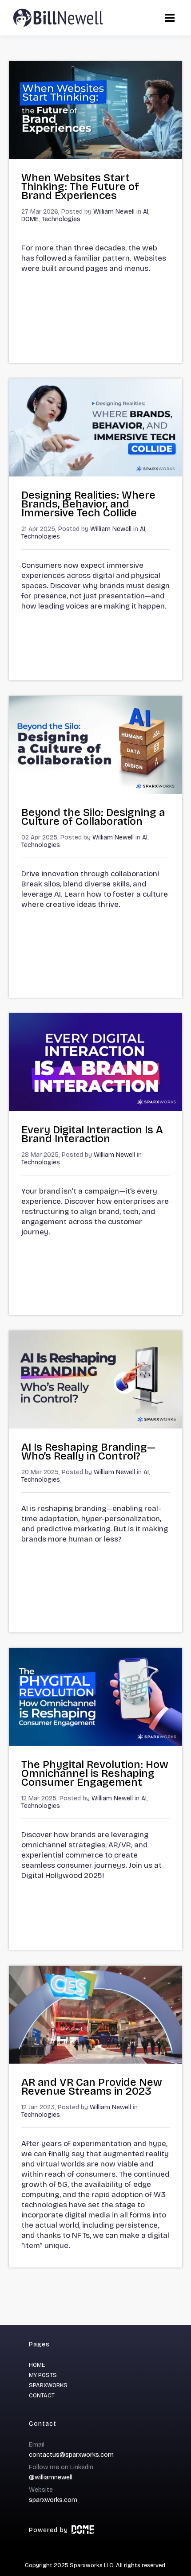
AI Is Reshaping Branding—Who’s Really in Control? (88, 1452)
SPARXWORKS (48, 2385)
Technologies (61, 219)
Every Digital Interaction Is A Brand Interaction (92, 1134)
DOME (30, 219)
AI (146, 212)
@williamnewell (51, 2477)
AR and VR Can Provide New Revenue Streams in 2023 (92, 2087)
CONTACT (42, 2396)
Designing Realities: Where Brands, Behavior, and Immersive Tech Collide (88, 504)
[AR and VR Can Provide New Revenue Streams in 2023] (95, 2061)
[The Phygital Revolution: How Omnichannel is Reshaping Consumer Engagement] (95, 1743)
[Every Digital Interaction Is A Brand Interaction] (95, 1109)
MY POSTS (43, 2375)
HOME (37, 2365)
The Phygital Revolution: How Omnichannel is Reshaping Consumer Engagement (95, 1773)
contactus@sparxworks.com (71, 2455)
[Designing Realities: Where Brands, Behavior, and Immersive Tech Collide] (95, 474)
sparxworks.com (53, 2500)
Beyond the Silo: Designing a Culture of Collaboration (93, 817)
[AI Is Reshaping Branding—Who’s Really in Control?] (95, 1426)
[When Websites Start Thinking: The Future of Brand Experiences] (95, 157)
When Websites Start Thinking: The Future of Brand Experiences (80, 187)
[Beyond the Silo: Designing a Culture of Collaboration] (95, 791)
